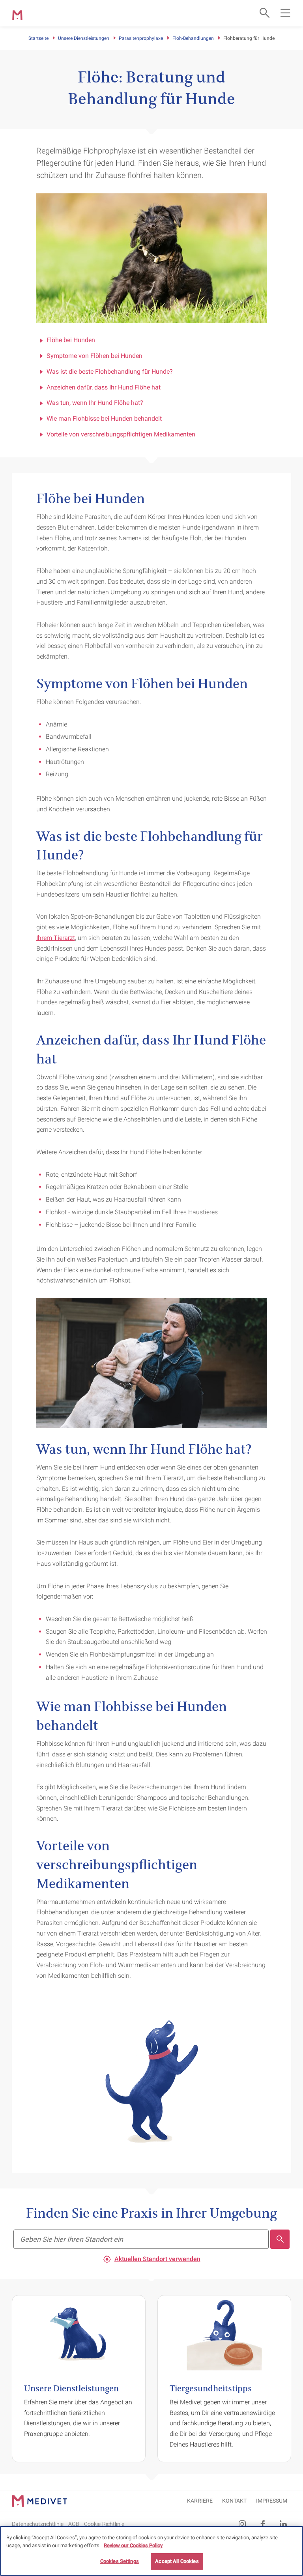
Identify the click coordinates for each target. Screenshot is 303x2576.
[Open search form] (264, 13)
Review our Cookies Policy (133, 2545)
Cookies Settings (120, 2561)
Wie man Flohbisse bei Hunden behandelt (104, 418)
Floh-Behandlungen (193, 38)
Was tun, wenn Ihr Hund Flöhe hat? (95, 403)
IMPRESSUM (272, 2501)
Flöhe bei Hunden (71, 340)
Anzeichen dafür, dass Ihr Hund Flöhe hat (104, 387)
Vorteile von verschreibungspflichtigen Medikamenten (121, 434)
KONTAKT (234, 2501)
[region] (151, 2551)
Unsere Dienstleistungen (84, 38)
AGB (74, 2524)
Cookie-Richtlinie (104, 2524)
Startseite (38, 38)
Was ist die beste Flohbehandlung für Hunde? (110, 372)
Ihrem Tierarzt (56, 938)
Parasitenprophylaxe (141, 38)
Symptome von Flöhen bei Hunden (94, 356)
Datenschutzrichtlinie (38, 2524)
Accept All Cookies (177, 2561)
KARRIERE (200, 2501)
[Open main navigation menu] (285, 13)
